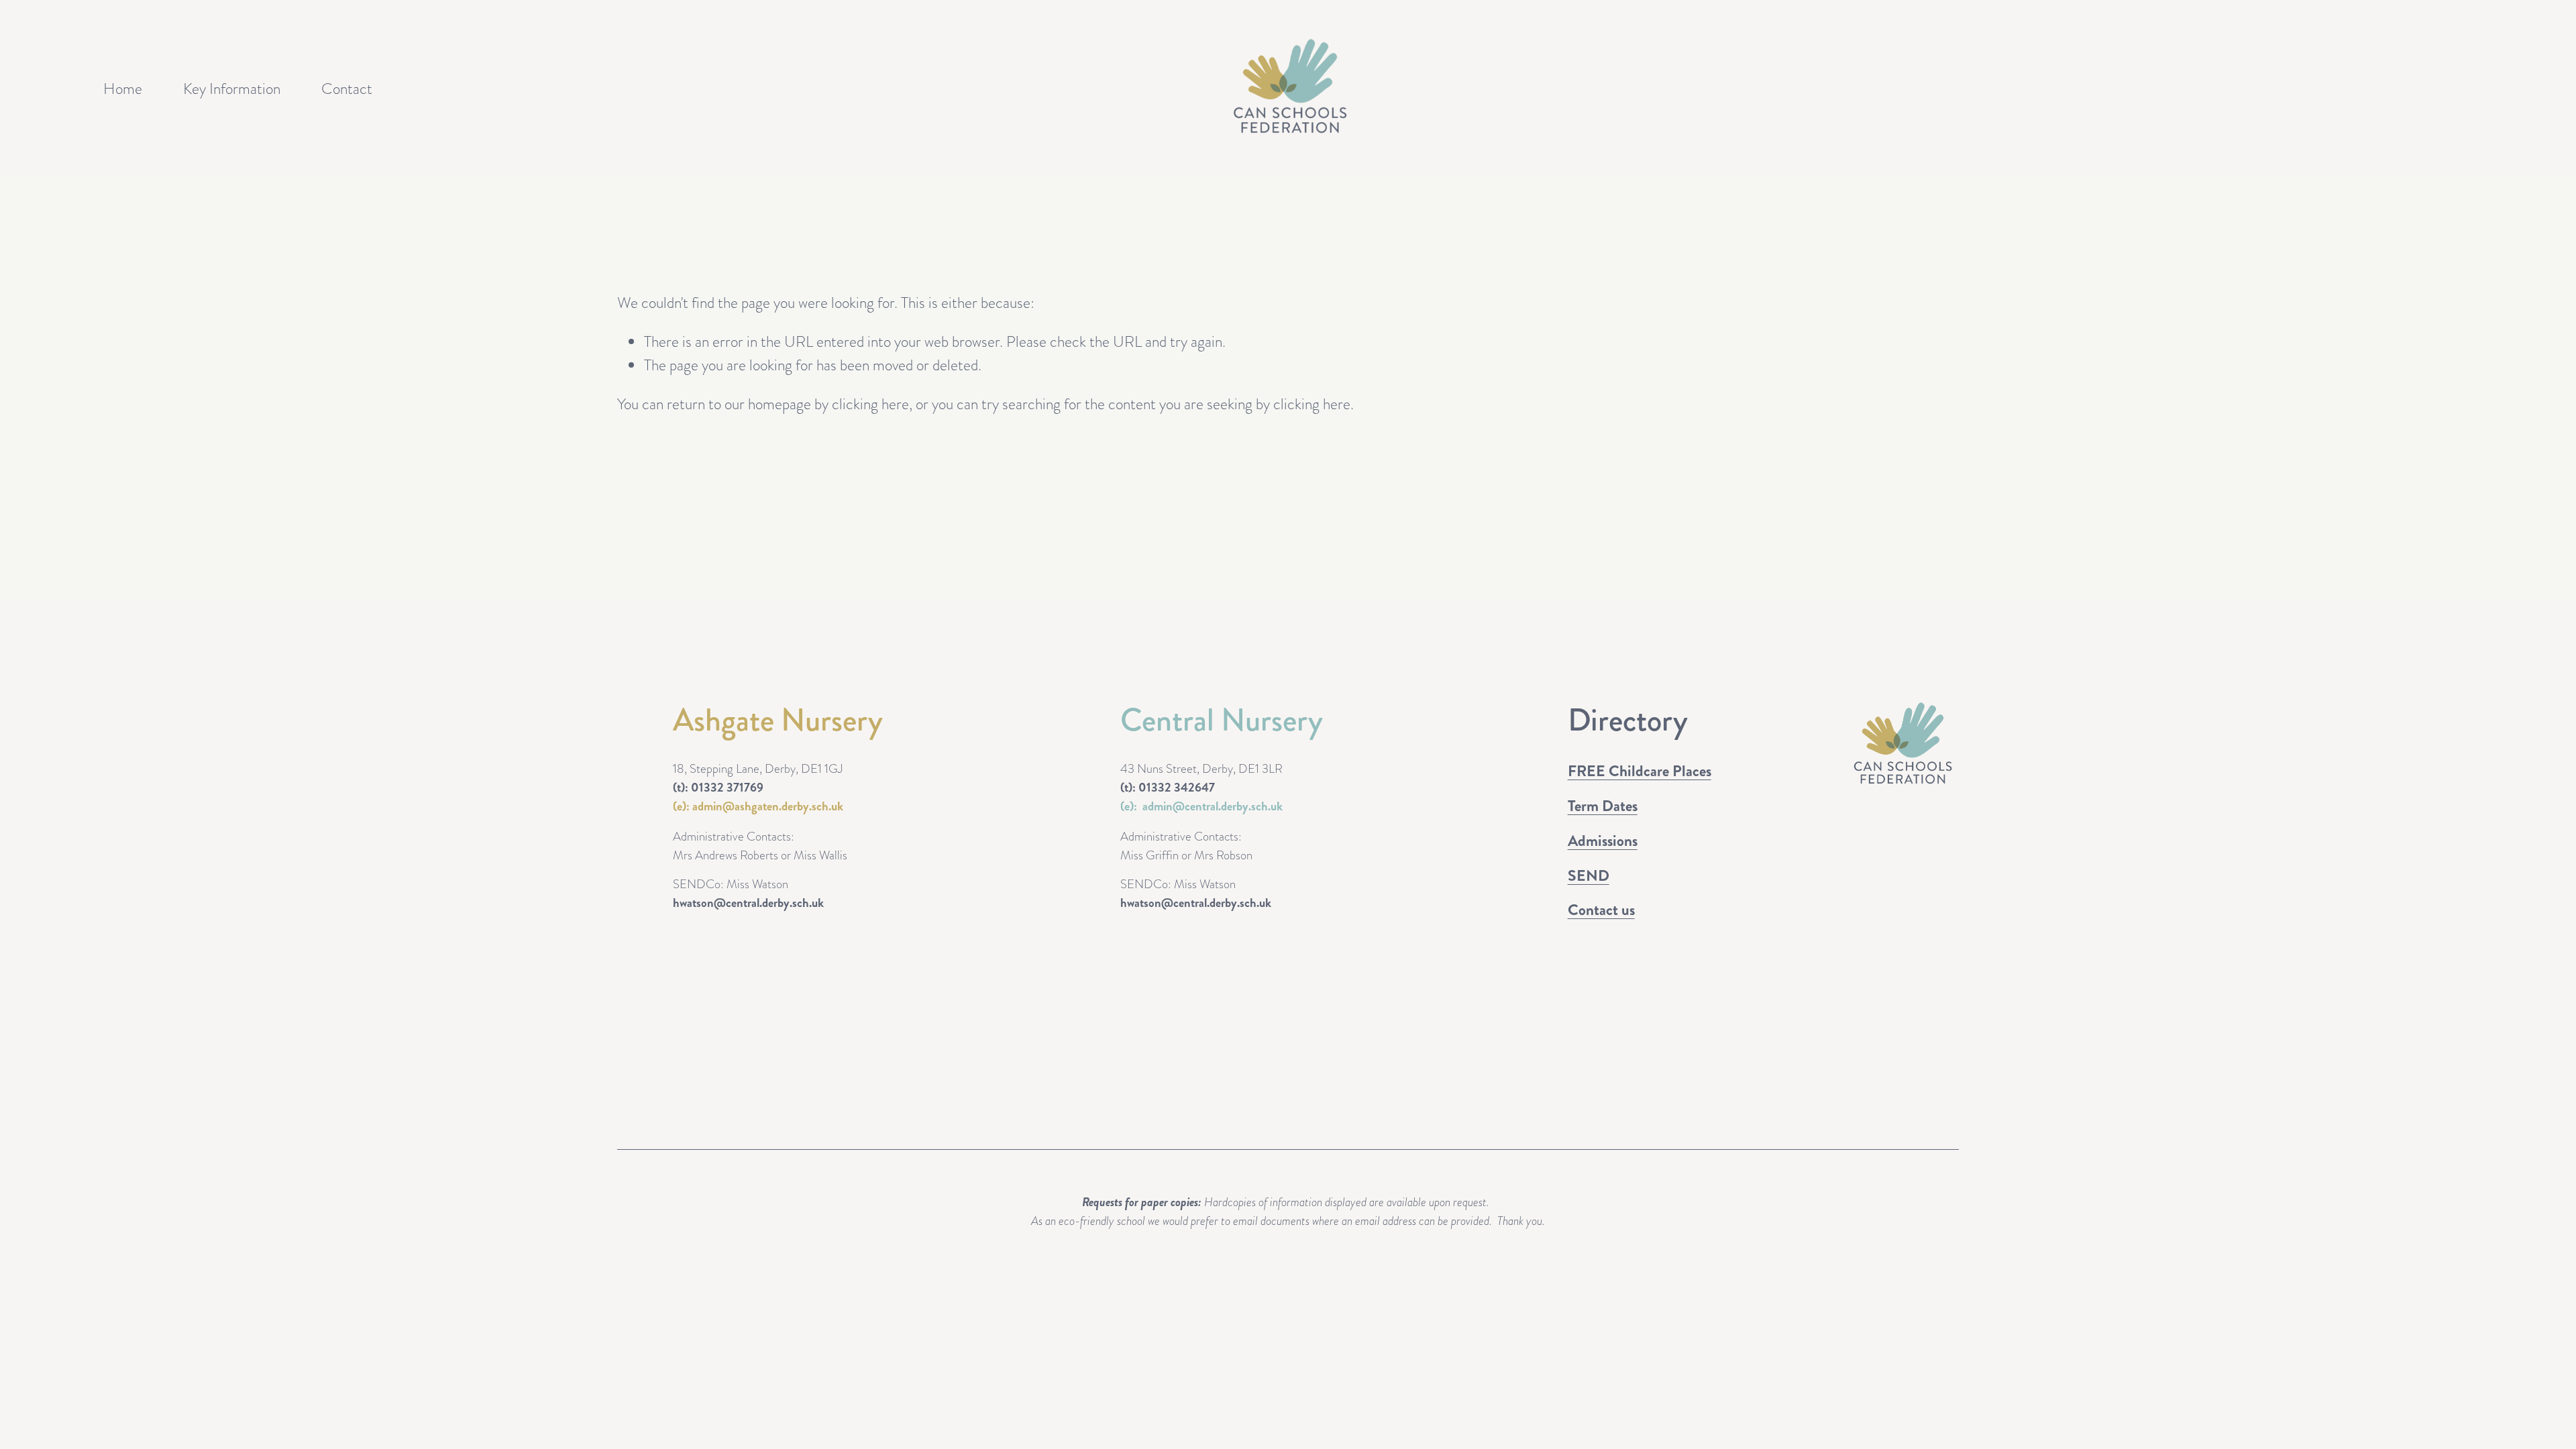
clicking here (870, 404)
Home (123, 89)
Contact (347, 89)
